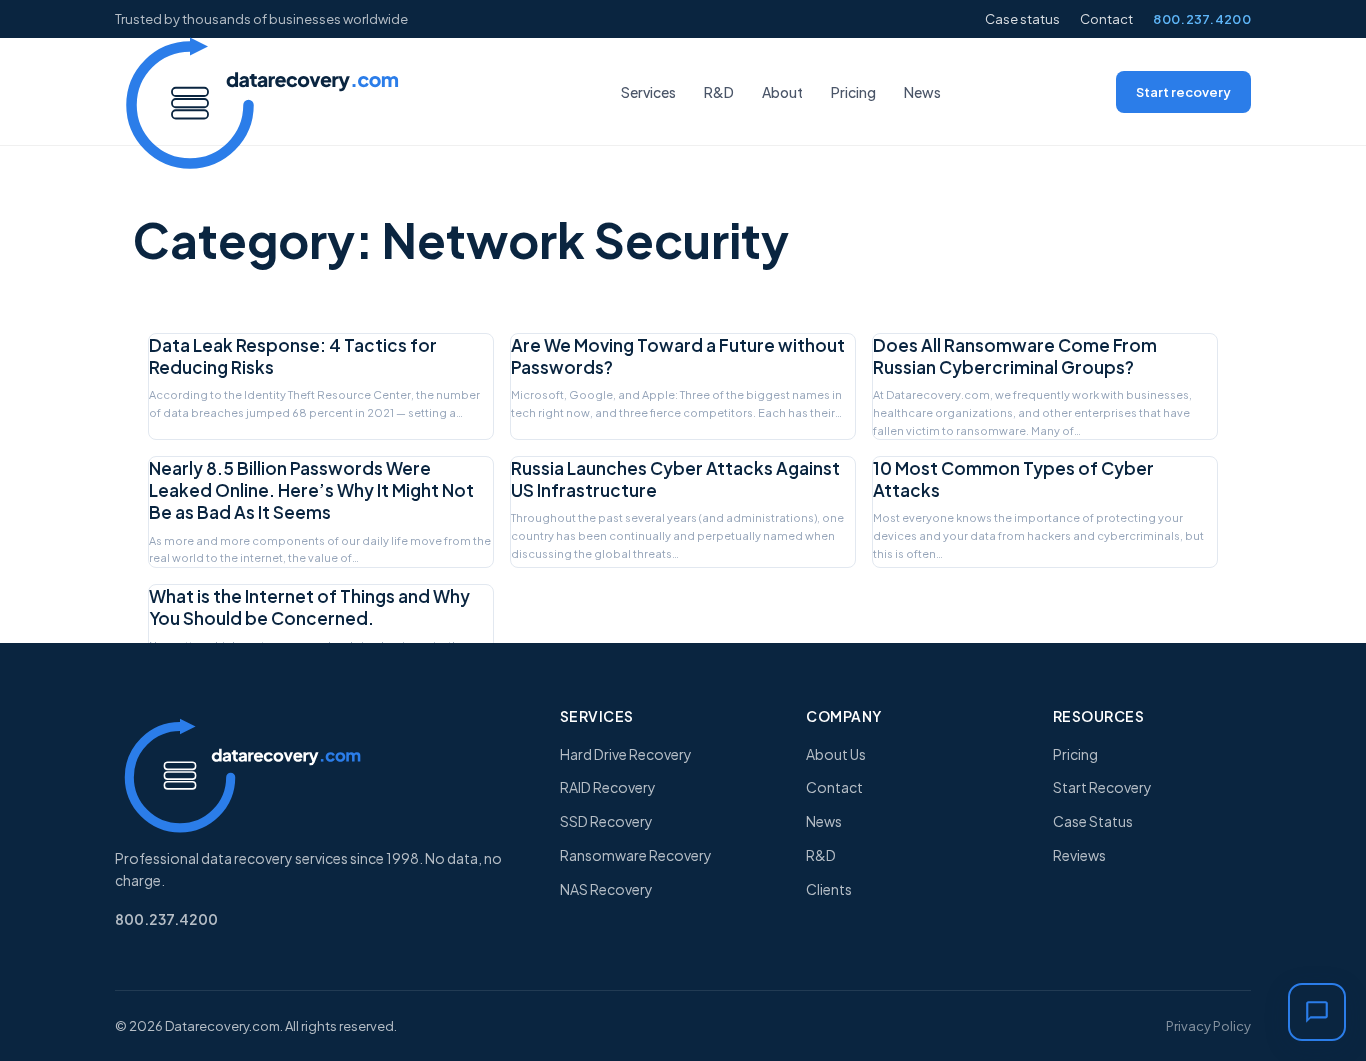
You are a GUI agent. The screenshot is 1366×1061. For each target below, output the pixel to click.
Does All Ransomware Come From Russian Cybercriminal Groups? (1015, 356)
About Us (836, 754)
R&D (719, 92)
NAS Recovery (606, 889)
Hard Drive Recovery (626, 754)
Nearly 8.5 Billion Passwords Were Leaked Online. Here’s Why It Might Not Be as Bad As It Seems (311, 490)
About (782, 92)
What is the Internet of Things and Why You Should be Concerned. (309, 607)
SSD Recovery (606, 821)
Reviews (1079, 855)
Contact (1106, 19)
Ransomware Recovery (636, 855)
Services (648, 92)
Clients (829, 889)
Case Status (1093, 821)
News (922, 92)
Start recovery (1183, 92)
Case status (1022, 19)
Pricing (853, 92)
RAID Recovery (608, 787)
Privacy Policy (1208, 1026)
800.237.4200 (1202, 19)
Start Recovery (1102, 787)
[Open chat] (1317, 1012)
